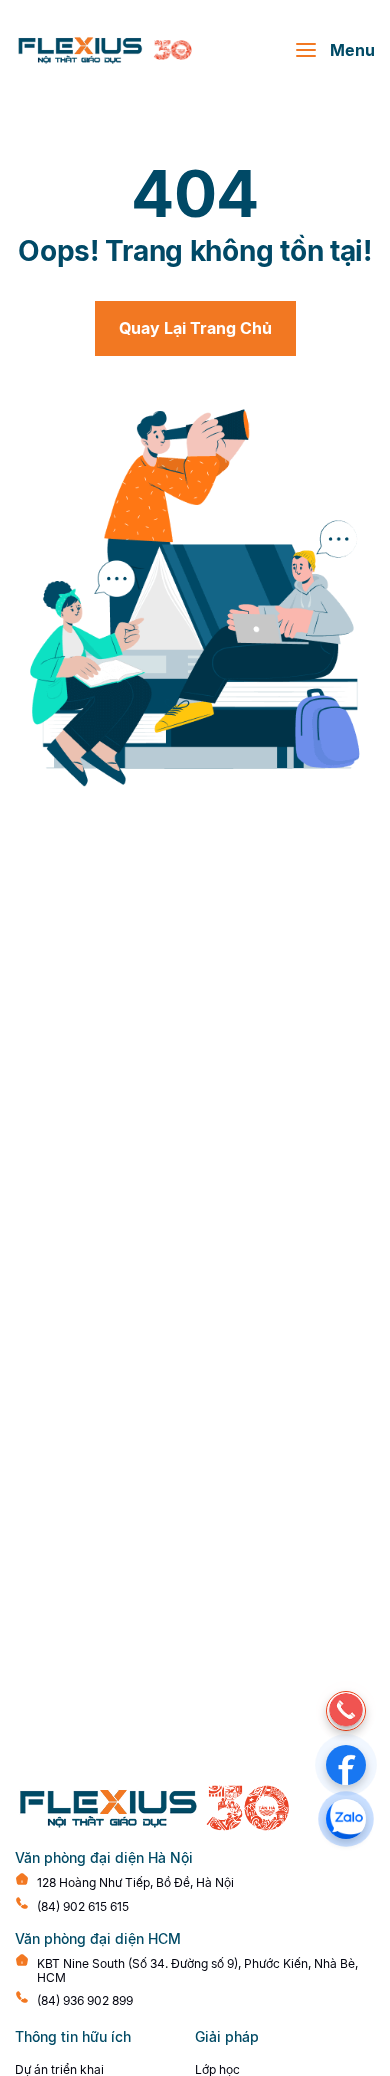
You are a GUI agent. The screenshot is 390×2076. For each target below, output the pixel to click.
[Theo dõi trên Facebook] (346, 1765)
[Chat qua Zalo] (346, 1819)
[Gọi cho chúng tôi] (346, 1711)
